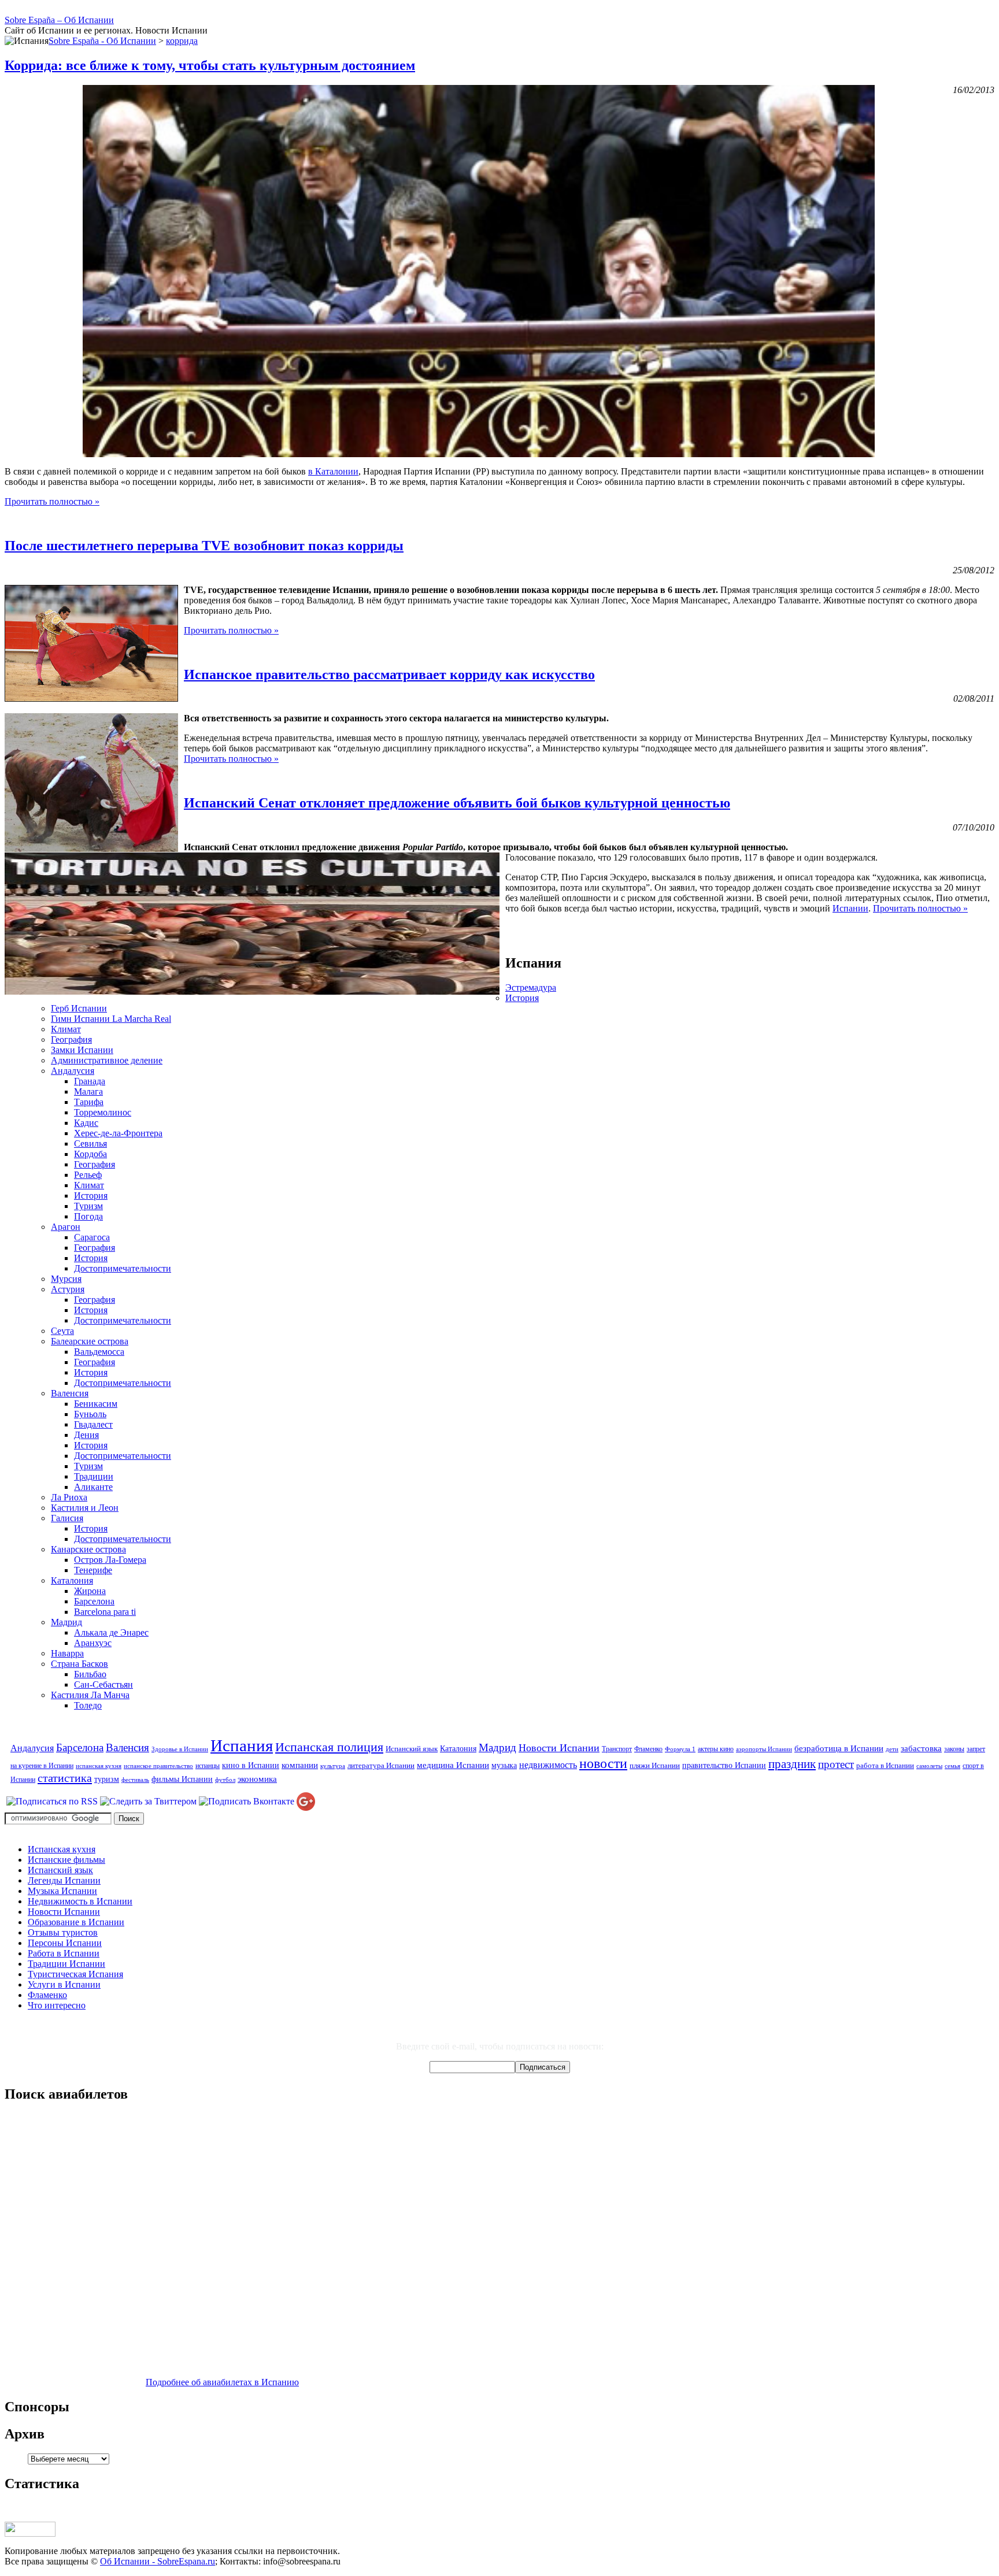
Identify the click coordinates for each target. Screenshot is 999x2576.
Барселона (94, 1601)
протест (836, 1764)
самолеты (929, 1766)
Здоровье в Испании (180, 1749)
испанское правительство (158, 1766)
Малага (88, 1091)
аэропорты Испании (764, 1749)
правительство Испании (724, 1765)
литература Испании (381, 1765)
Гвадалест (93, 1424)
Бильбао (90, 1674)
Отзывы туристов (63, 1932)
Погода (88, 1216)
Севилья (90, 1144)
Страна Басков (79, 1664)
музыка (504, 1765)
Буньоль (90, 1414)
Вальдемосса (99, 1352)
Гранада (90, 1081)
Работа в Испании (64, 1953)
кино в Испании (251, 1765)
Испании (850, 908)
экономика (257, 1779)
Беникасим (96, 1404)
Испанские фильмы (66, 1860)
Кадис (86, 1123)
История (522, 998)
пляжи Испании (655, 1765)
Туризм (88, 1206)
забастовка (921, 1748)
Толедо (88, 1705)
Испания (242, 1745)
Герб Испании (79, 1008)
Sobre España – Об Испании (59, 20)
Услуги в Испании (64, 1984)
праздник (792, 1764)
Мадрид (66, 1622)
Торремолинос (103, 1112)
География (71, 1039)
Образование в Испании (76, 1922)
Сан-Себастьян (103, 1684)
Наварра (67, 1653)
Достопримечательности (123, 1268)
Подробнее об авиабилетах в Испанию (222, 2382)
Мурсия (66, 1279)
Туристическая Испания (75, 1974)
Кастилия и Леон (85, 1508)
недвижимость (548, 1765)
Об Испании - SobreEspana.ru (158, 2561)
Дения (86, 1435)
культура (333, 1766)
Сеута (62, 1331)
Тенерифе (93, 1570)
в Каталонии (333, 471)
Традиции (94, 1476)
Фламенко (648, 1749)
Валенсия (70, 1393)
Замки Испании (82, 1050)
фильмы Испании (182, 1779)
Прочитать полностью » (52, 501)
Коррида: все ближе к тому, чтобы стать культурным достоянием (210, 65)
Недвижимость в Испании (80, 1901)
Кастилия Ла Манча (90, 1695)
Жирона (90, 1591)
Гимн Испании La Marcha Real (111, 1019)
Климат (66, 1029)
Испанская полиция (329, 1747)
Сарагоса (92, 1237)
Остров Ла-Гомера (110, 1560)
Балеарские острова (90, 1341)
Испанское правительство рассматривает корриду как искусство (389, 674)
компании (300, 1765)
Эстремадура (531, 987)
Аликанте (93, 1487)
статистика (65, 1778)
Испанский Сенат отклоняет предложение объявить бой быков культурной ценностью (457, 803)
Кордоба (90, 1154)
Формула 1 (680, 1749)
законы (954, 1749)
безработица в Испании (839, 1748)
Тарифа (89, 1102)
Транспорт (617, 1749)
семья (952, 1766)
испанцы (208, 1766)
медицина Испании (453, 1765)
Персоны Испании (65, 1943)
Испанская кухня (62, 1849)
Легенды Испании (64, 1880)
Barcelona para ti (105, 1612)
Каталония (72, 1580)
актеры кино (716, 1749)
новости (603, 1763)
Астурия (68, 1289)
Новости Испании (559, 1748)
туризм (107, 1779)
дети (892, 1749)
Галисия (67, 1518)
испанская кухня (99, 1766)
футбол (225, 1780)
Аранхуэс (93, 1643)
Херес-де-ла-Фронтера (118, 1133)
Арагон (66, 1227)
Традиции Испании (66, 1964)
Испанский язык (412, 1749)
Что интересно (57, 2005)
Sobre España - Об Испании (102, 41)
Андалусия (73, 1071)
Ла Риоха (69, 1497)
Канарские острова (88, 1549)
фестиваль (135, 1780)
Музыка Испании (62, 1891)
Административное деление (107, 1060)
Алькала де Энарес (111, 1632)
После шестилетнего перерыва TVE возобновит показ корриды (204, 546)
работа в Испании (885, 1765)
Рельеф (88, 1175)
